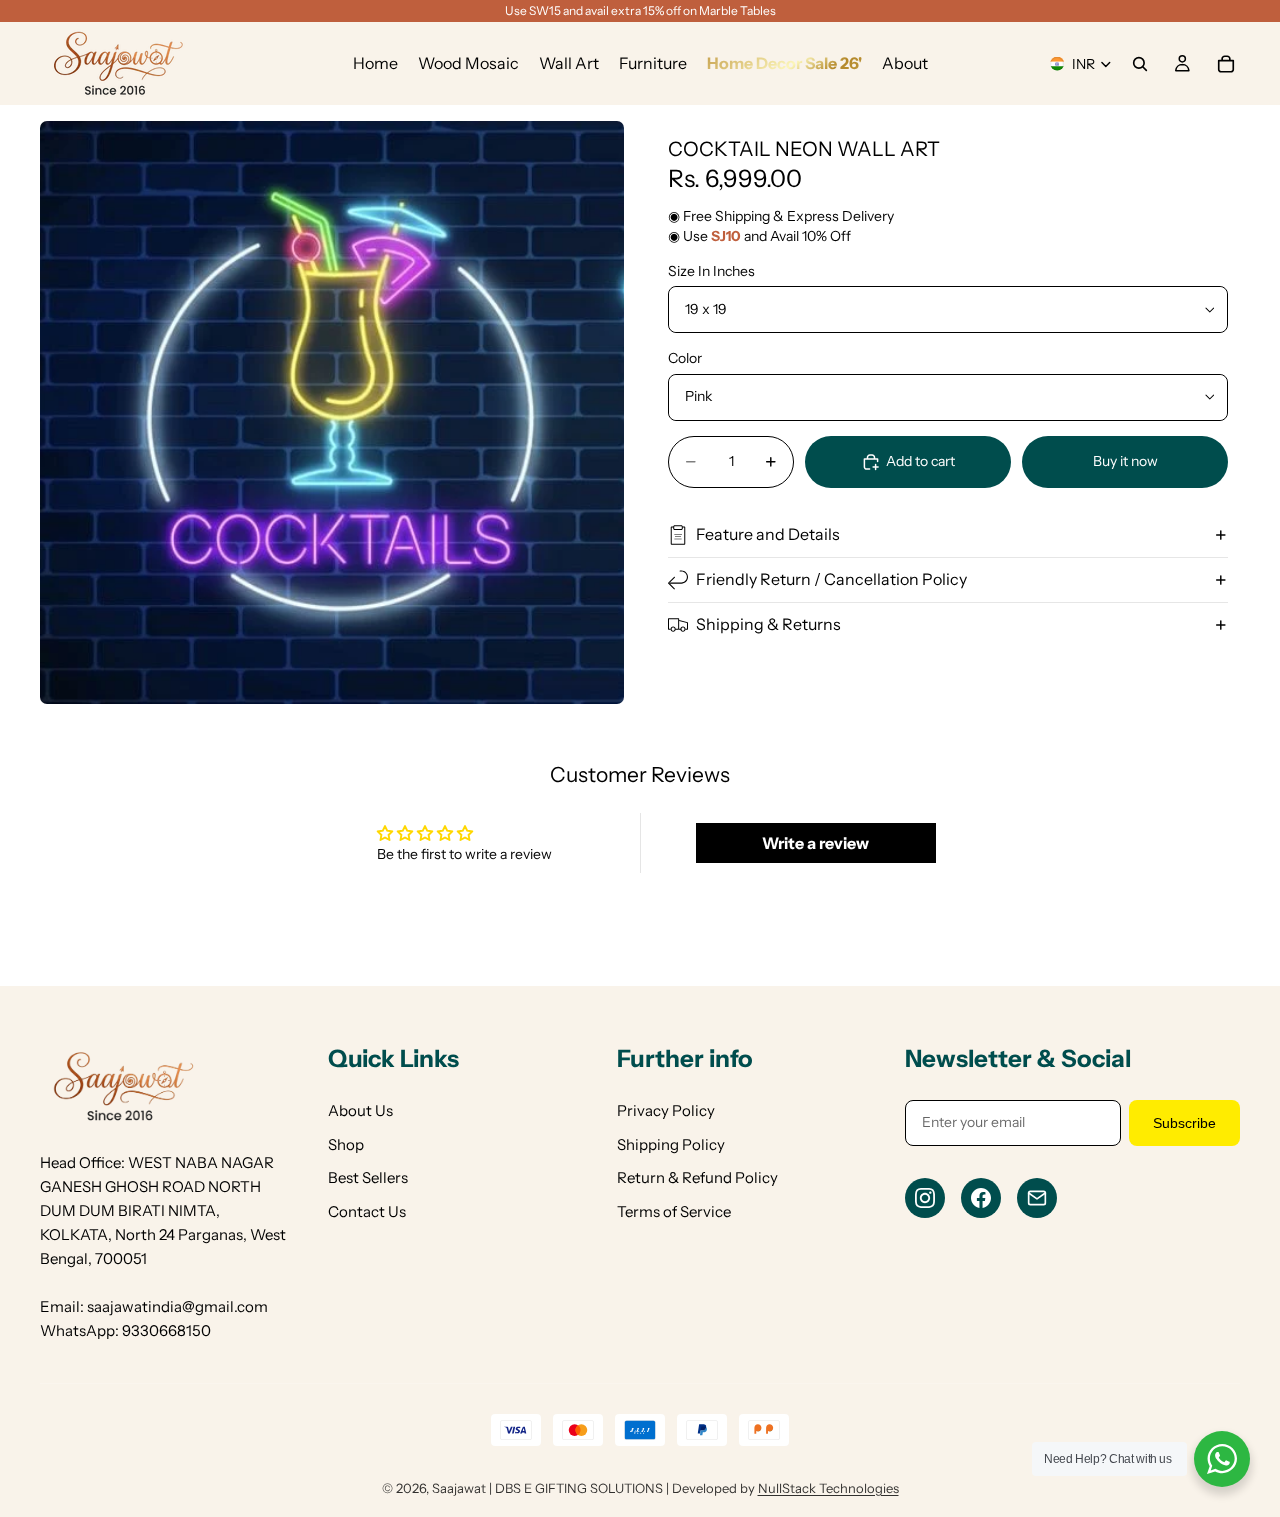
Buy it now (1125, 461)
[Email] (1037, 1198)
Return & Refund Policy (697, 1177)
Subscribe (1184, 1123)
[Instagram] (925, 1198)
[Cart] (1226, 64)
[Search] (1140, 64)
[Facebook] (981, 1198)
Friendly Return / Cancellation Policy (831, 579)
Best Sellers (368, 1177)
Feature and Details (768, 534)
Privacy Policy (666, 1110)
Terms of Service (674, 1211)
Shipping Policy (671, 1144)
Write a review (815, 843)
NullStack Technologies (828, 1488)
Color (685, 358)
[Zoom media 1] (332, 412)
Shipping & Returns (768, 624)
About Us (360, 1110)
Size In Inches (711, 271)
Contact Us (367, 1211)
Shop (346, 1144)
